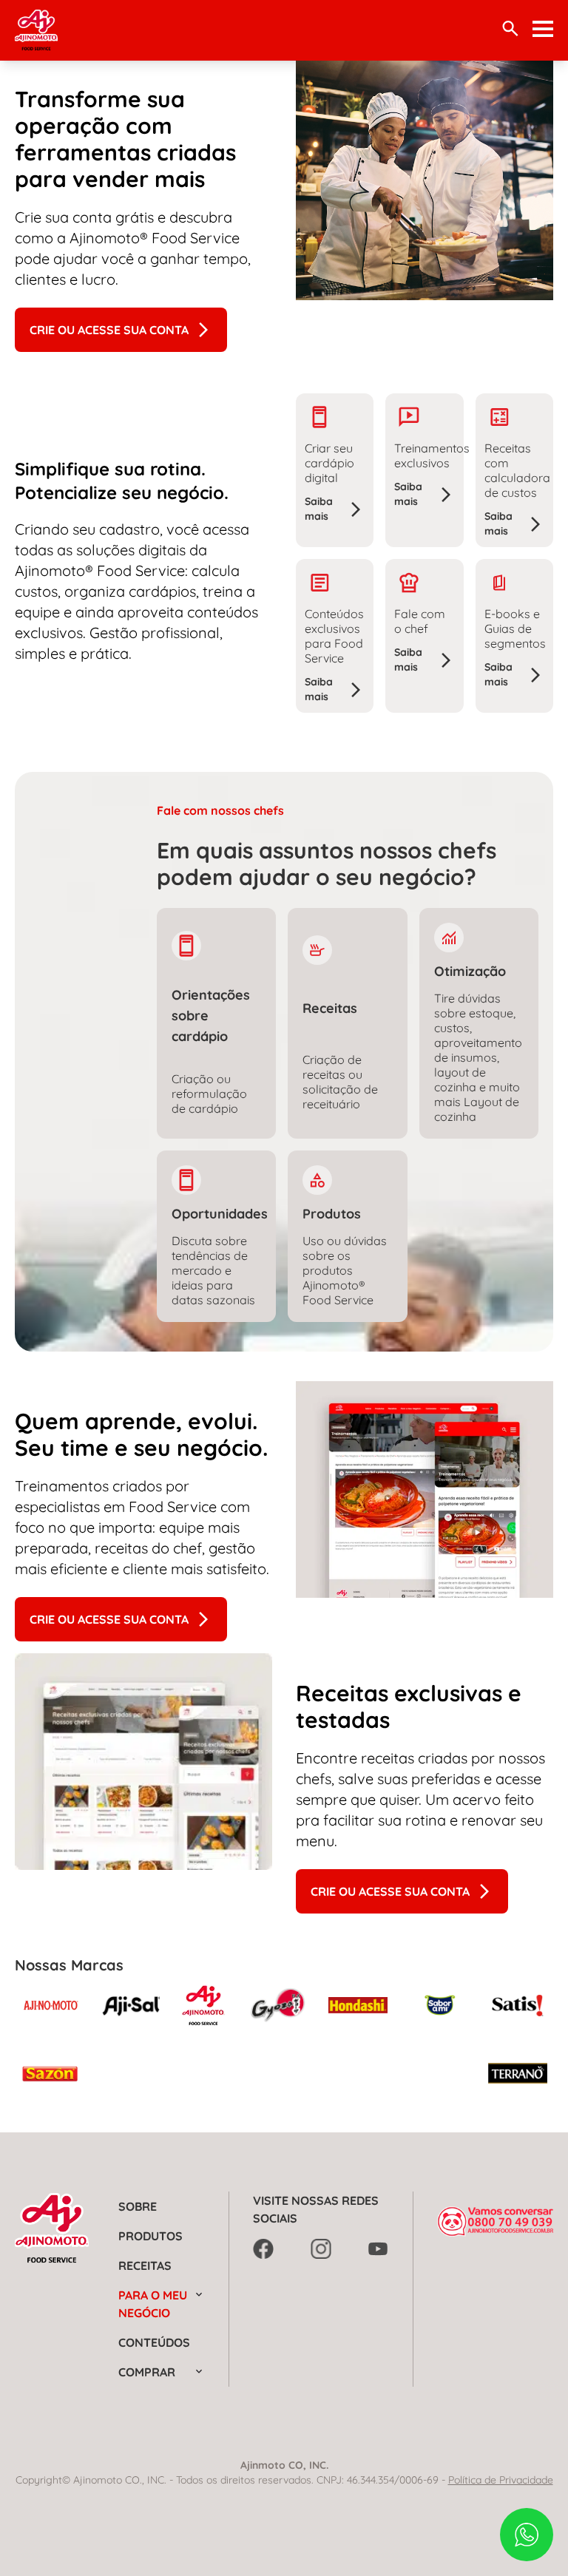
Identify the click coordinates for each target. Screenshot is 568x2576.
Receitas (145, 2265)
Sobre (138, 2206)
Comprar (147, 2372)
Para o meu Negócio (153, 2304)
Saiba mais (319, 509)
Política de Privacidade (501, 2480)
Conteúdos (154, 2342)
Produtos (151, 2236)
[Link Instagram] (321, 2249)
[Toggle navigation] (543, 29)
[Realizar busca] (510, 28)
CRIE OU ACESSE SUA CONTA (109, 330)
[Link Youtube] (379, 2249)
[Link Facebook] (263, 2249)
